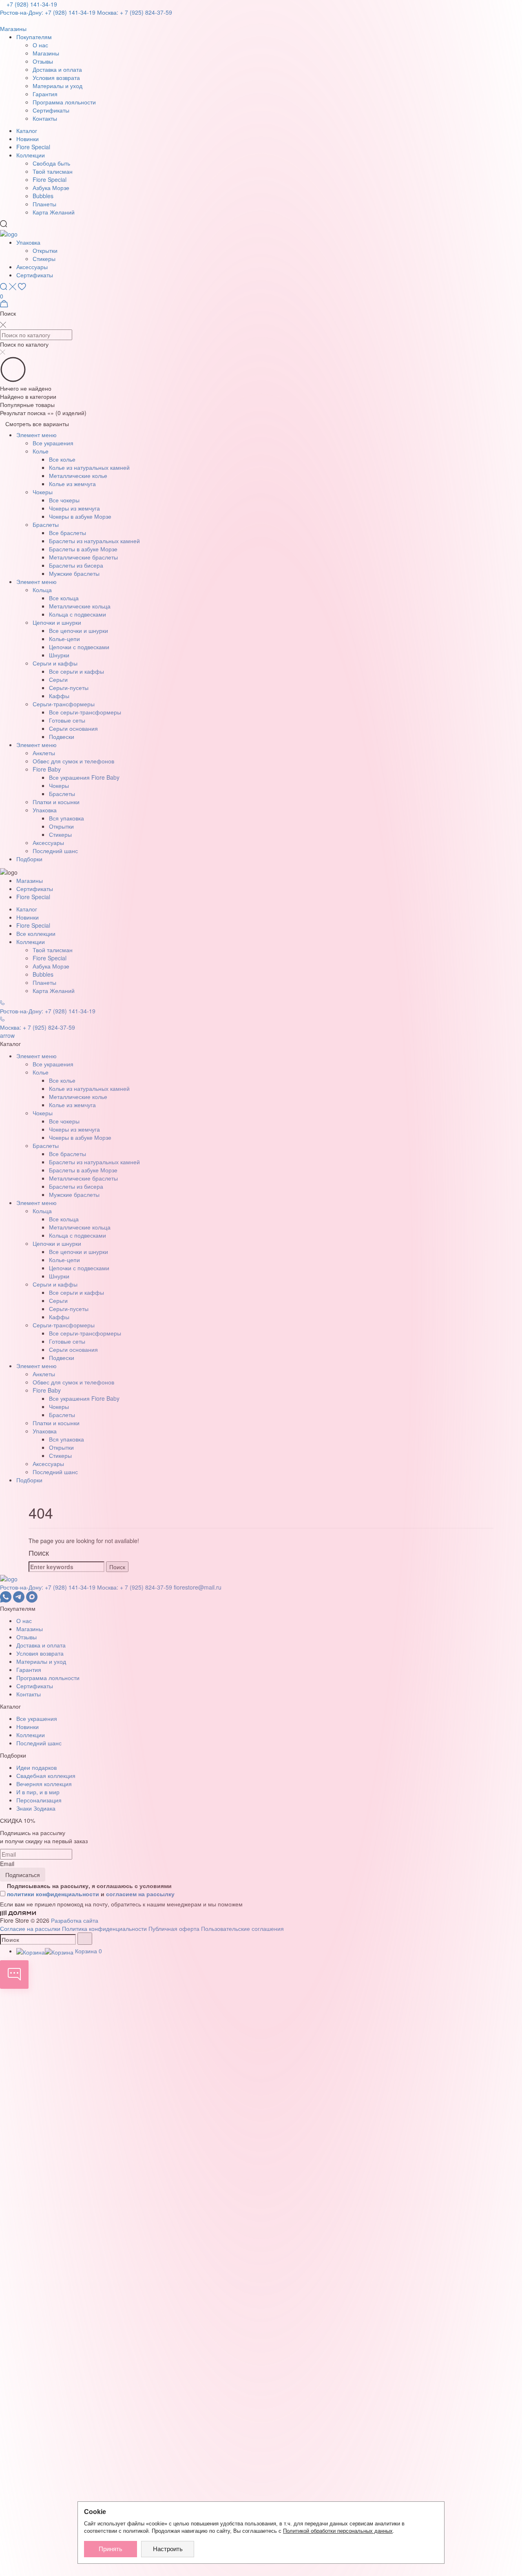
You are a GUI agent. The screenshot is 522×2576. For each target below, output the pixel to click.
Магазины (46, 53)
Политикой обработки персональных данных (338, 2531)
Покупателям (34, 37)
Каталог (27, 130)
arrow (7, 1035)
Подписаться (23, 1875)
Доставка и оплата (57, 69)
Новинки (28, 139)
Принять (111, 2549)
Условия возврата (56, 77)
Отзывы (43, 61)
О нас (40, 45)
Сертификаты (51, 110)
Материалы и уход (58, 86)
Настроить (168, 2549)
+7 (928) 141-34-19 (32, 4)
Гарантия (45, 94)
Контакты (45, 118)
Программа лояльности (64, 102)
